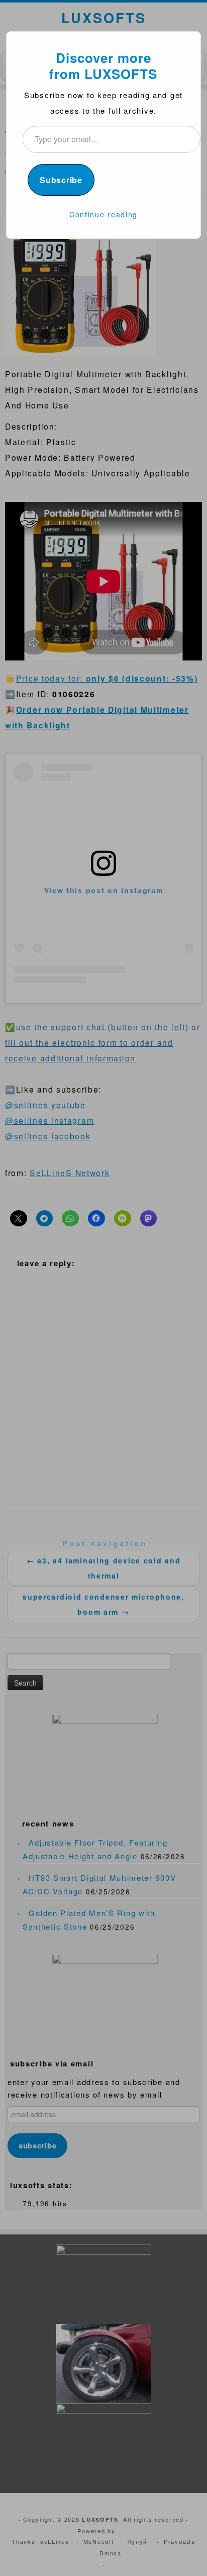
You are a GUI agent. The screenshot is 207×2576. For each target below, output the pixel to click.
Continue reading (103, 214)
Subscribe (61, 180)
